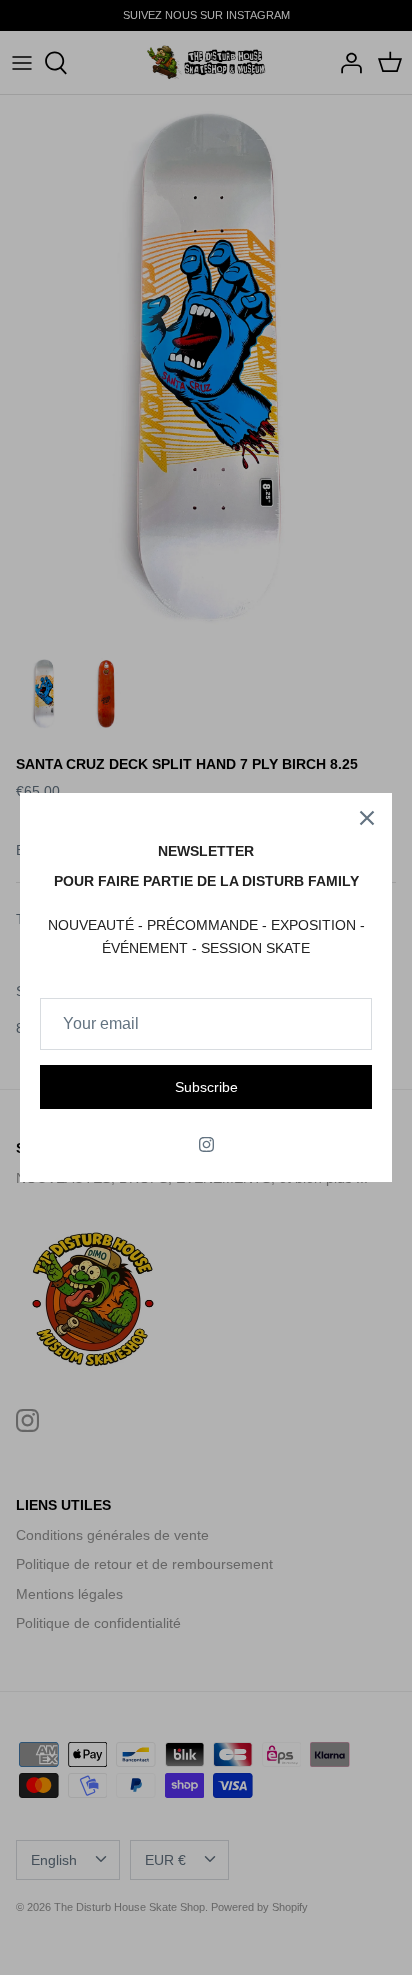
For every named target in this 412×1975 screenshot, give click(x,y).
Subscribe (206, 1087)
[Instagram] (206, 1144)
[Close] (367, 818)
